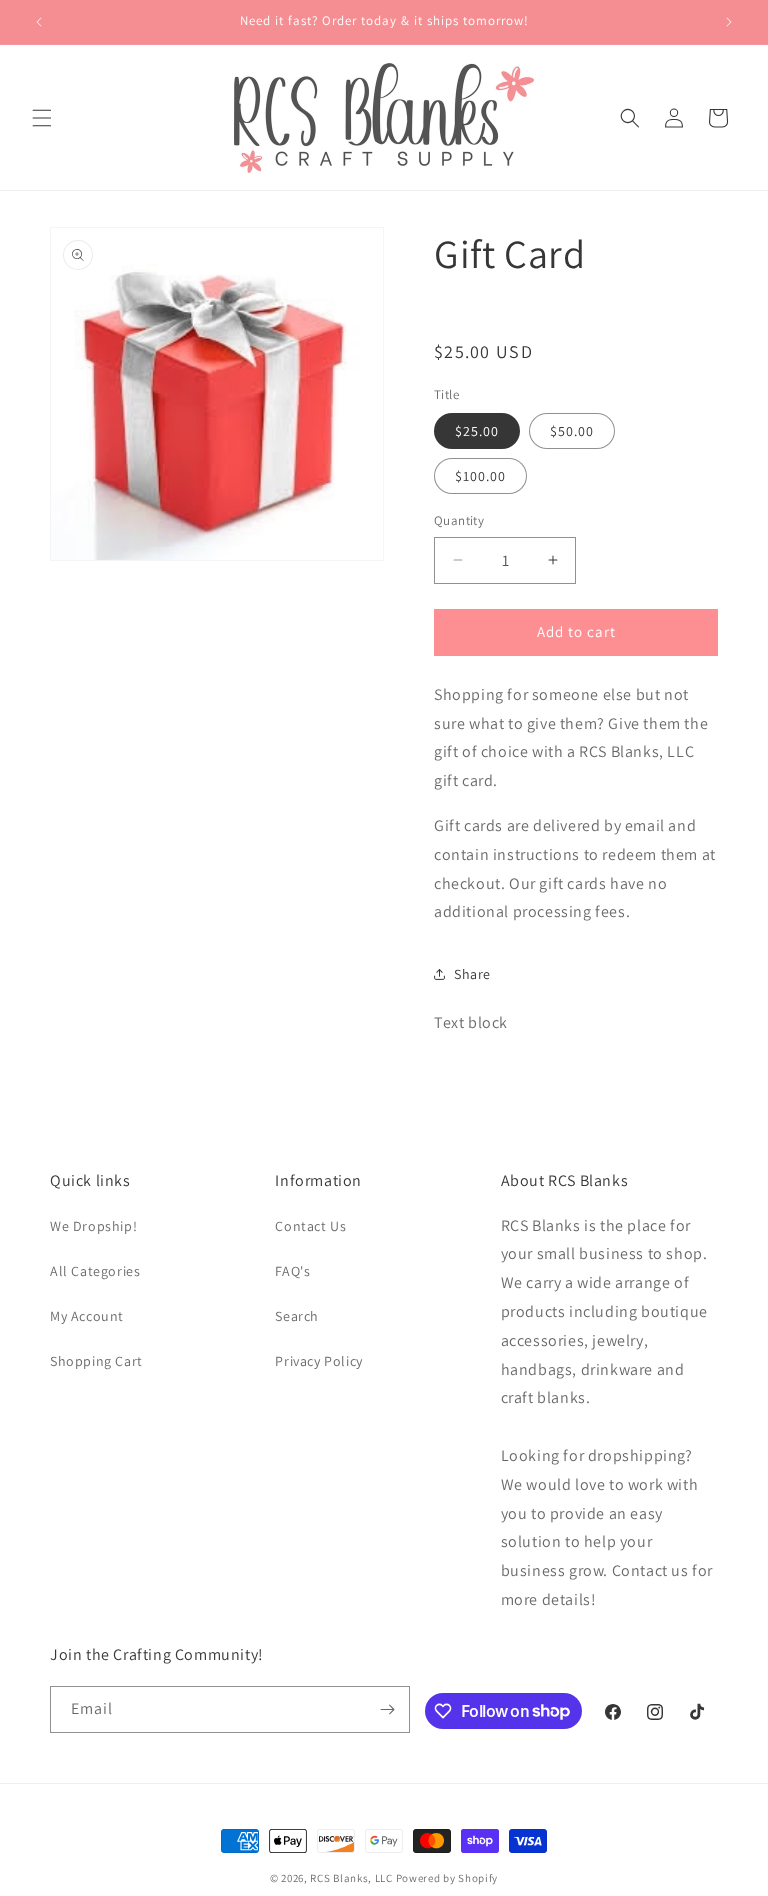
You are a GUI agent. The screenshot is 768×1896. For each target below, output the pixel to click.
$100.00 (480, 476)
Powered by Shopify (447, 1878)
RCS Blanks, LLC (351, 1878)
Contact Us (310, 1226)
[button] (42, 118)
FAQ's (292, 1271)
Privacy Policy (318, 1361)
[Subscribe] (387, 1709)
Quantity (459, 520)
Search (297, 1316)
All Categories (95, 1271)
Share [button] (472, 974)
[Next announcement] (729, 22)
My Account (87, 1316)
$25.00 (477, 431)
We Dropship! (93, 1226)
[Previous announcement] (39, 22)
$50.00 (572, 431)
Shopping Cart (96, 1361)
